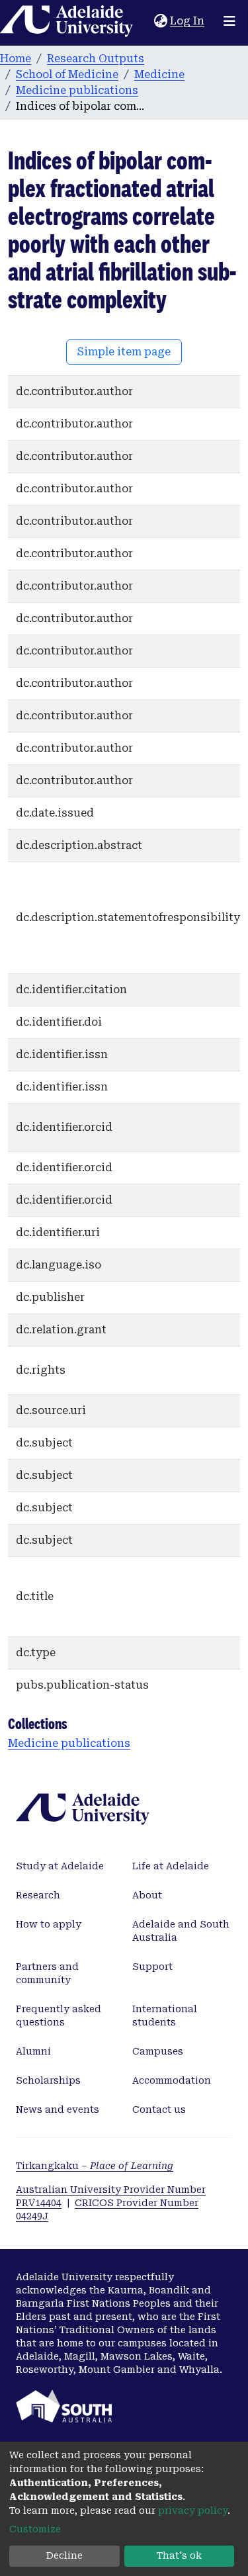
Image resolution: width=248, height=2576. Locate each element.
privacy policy (193, 2510)
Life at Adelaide (171, 1866)
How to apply (49, 1924)
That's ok (179, 2555)
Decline (64, 2555)
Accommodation (172, 2080)
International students (165, 2016)
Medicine (159, 74)
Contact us (159, 2110)
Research (38, 1895)
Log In (188, 21)
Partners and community (47, 1973)
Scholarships (48, 2080)
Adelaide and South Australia (181, 1931)
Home (16, 59)
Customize (35, 2529)
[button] (160, 21)
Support (152, 1967)
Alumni (33, 2051)
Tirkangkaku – (95, 2166)
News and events (58, 2110)
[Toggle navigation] (229, 21)
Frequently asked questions (59, 2016)
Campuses (158, 2051)
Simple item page (124, 352)
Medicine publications (77, 90)
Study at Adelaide (60, 1866)
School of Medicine (67, 74)
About (147, 1895)
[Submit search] (144, 21)
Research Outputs (96, 59)
